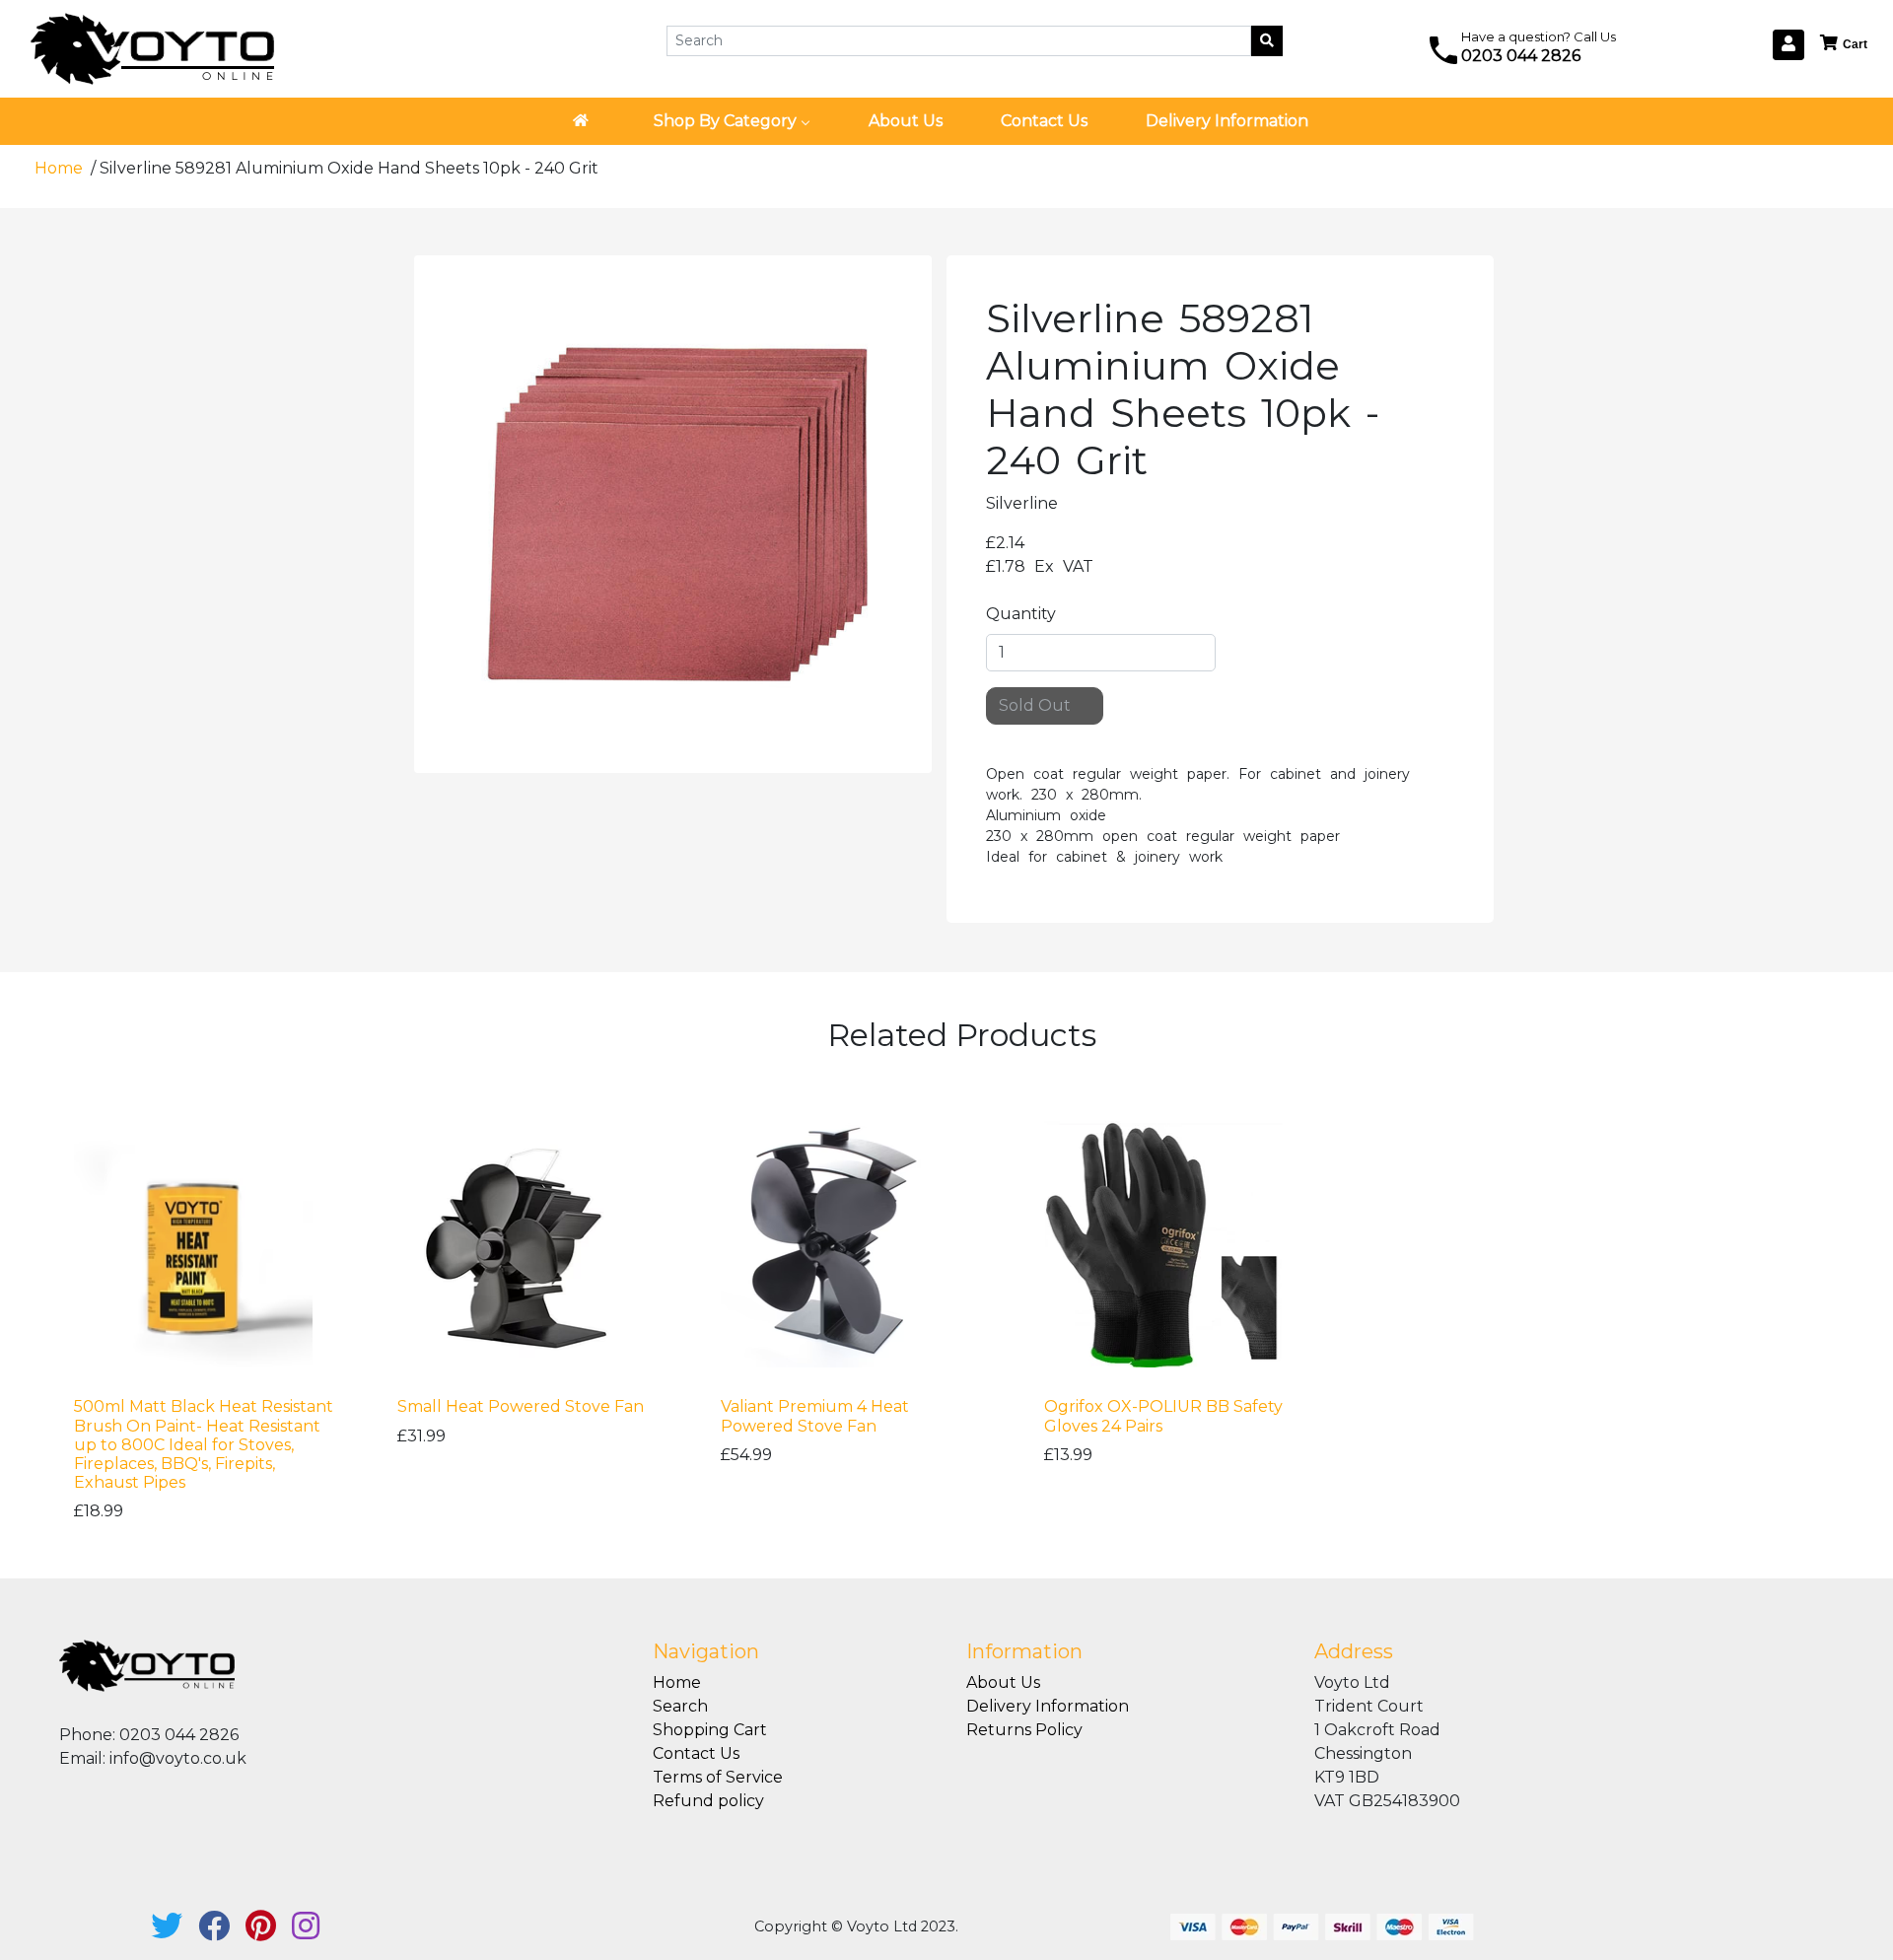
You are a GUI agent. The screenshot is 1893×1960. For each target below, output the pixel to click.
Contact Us (696, 1753)
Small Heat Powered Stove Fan (521, 1406)
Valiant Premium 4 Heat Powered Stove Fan (815, 1416)
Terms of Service (718, 1777)
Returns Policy (1024, 1730)
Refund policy (708, 1801)
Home (61, 168)
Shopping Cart (710, 1730)
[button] (1845, 44)
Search (680, 1706)
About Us (1003, 1682)
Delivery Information (1048, 1706)
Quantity (1021, 614)
